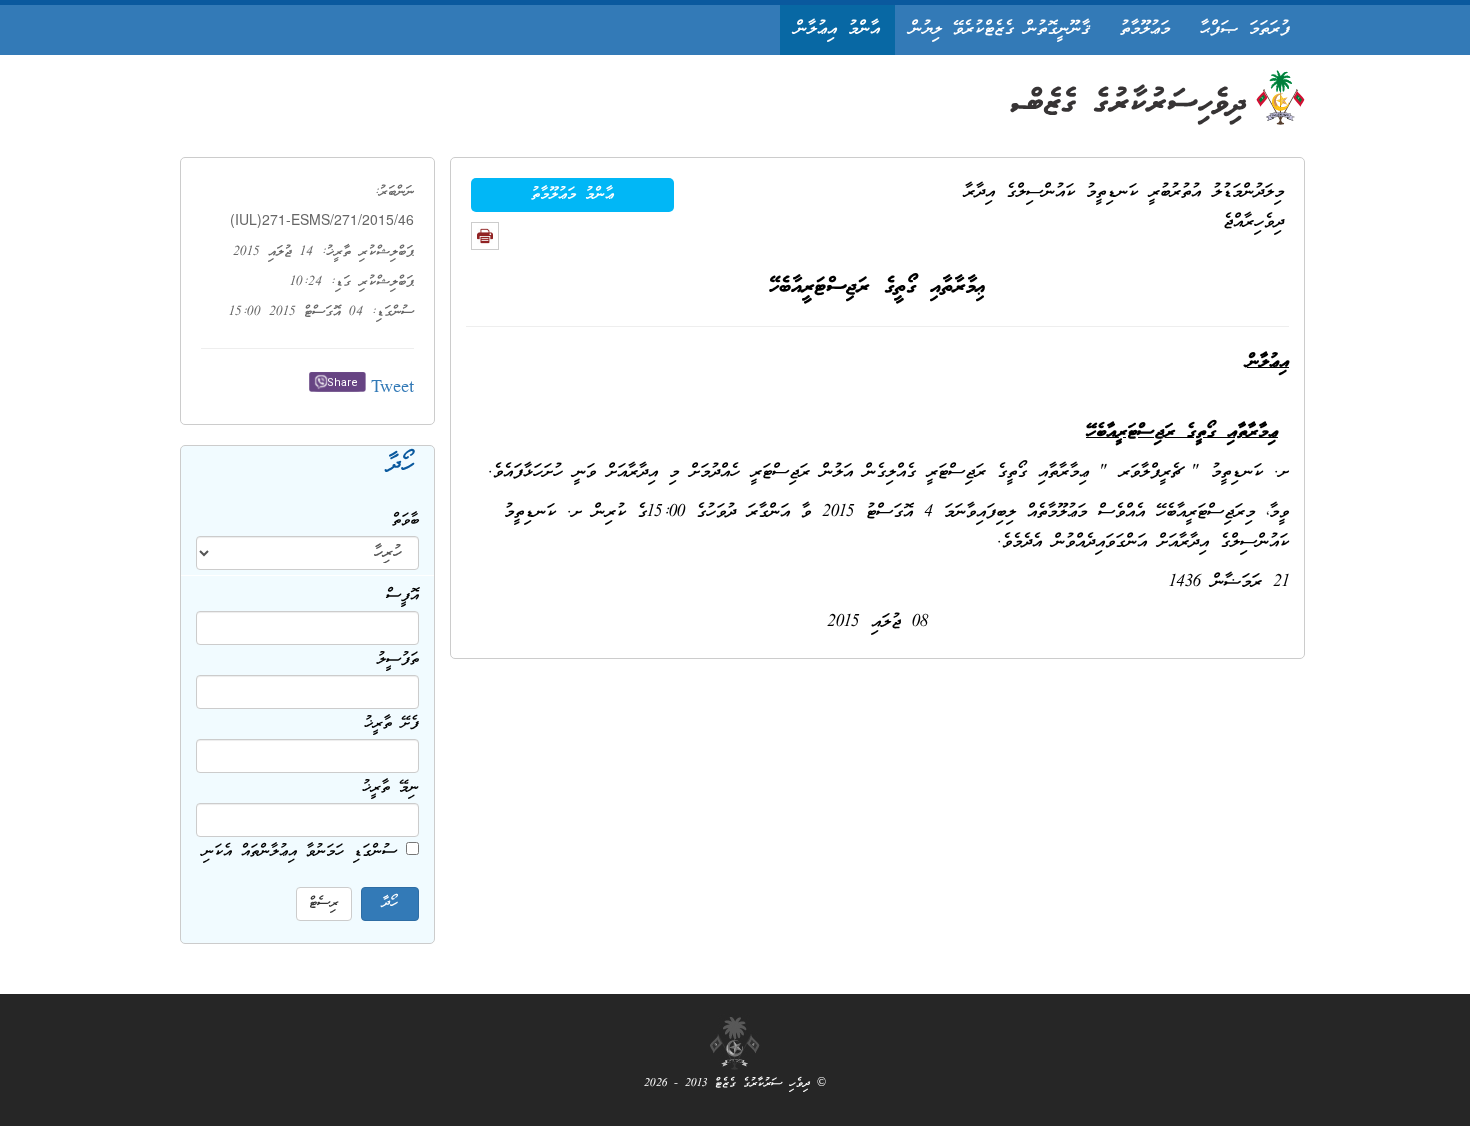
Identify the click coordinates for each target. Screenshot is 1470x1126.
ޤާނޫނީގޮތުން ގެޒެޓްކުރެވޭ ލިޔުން (1000, 29)
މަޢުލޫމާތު (1145, 29)
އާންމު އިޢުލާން (837, 29)
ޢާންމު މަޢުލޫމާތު (572, 195)
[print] (485, 236)
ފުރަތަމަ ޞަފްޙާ (1245, 29)
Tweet (392, 388)
